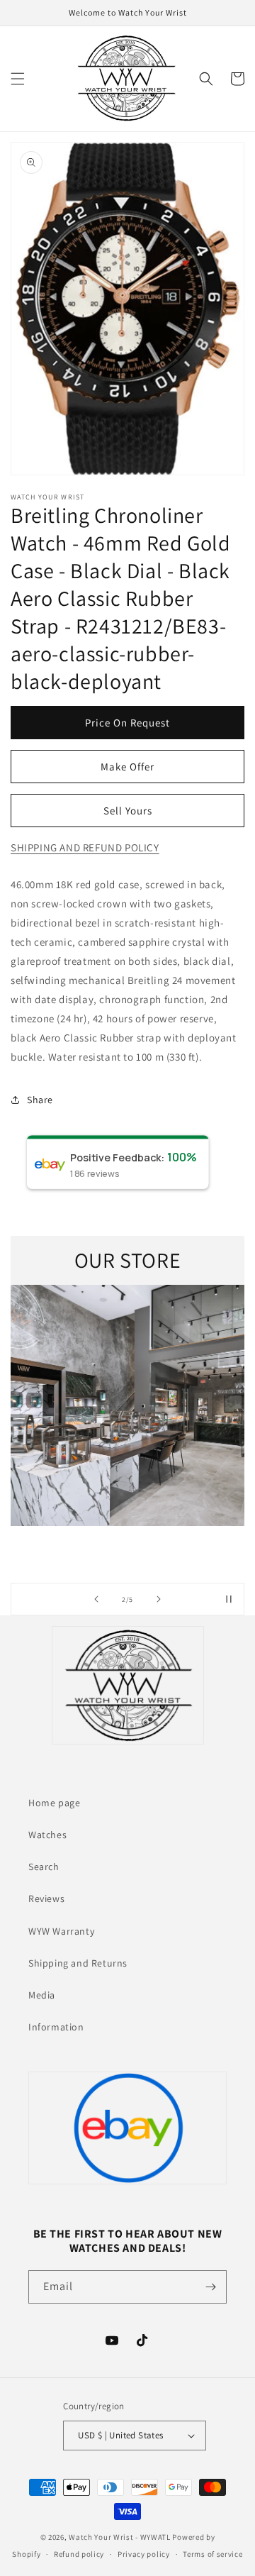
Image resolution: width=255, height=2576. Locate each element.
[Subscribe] (210, 2287)
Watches (47, 1835)
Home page (54, 1803)
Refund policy (79, 2554)
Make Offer (127, 767)
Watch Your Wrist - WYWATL (120, 2537)
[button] (18, 79)
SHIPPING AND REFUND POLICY (85, 847)
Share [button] (40, 1100)
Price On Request (127, 723)
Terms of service (212, 2554)
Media (42, 1995)
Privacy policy (144, 2554)
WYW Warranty (61, 1931)
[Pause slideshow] (229, 1599)
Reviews (46, 1898)
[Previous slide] (96, 1599)
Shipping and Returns (78, 1963)
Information (56, 2027)
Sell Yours (128, 811)
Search (44, 1867)
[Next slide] (159, 1599)
